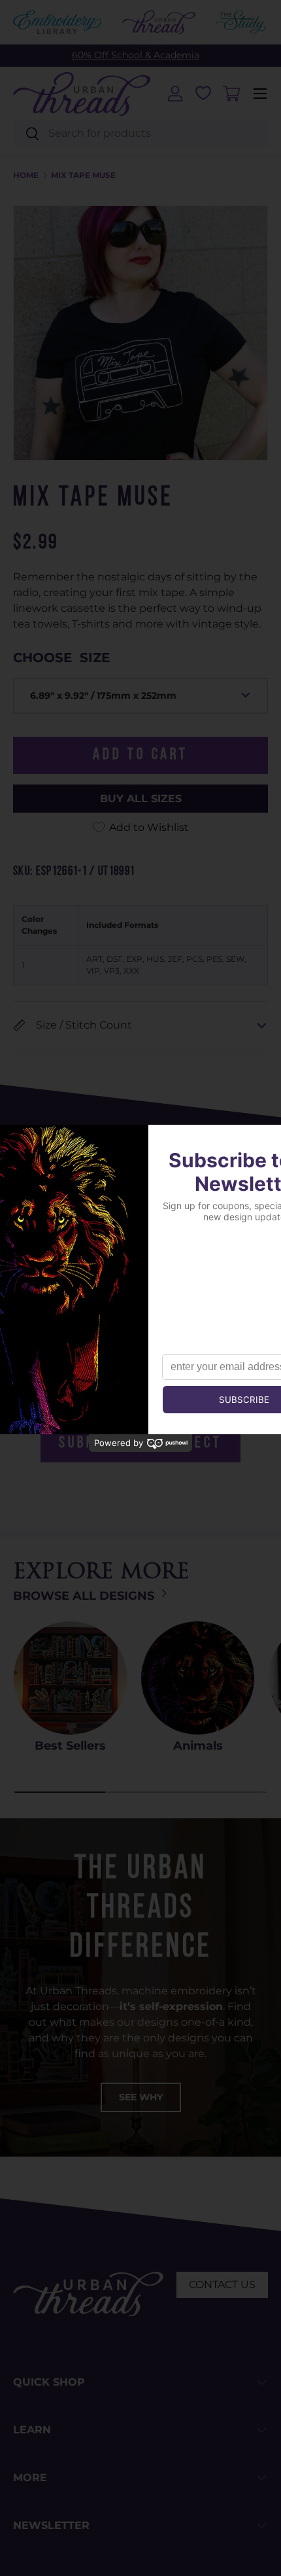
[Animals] (198, 1678)
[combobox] (140, 133)
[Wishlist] (203, 93)
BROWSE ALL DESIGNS (85, 1596)
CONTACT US (222, 2285)
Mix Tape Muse (83, 175)
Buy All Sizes (141, 799)
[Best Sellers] (70, 1678)
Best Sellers (70, 1746)
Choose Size (61, 658)
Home (26, 175)
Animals (198, 1746)
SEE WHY (141, 2097)
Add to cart (140, 755)
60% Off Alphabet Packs (135, 55)
